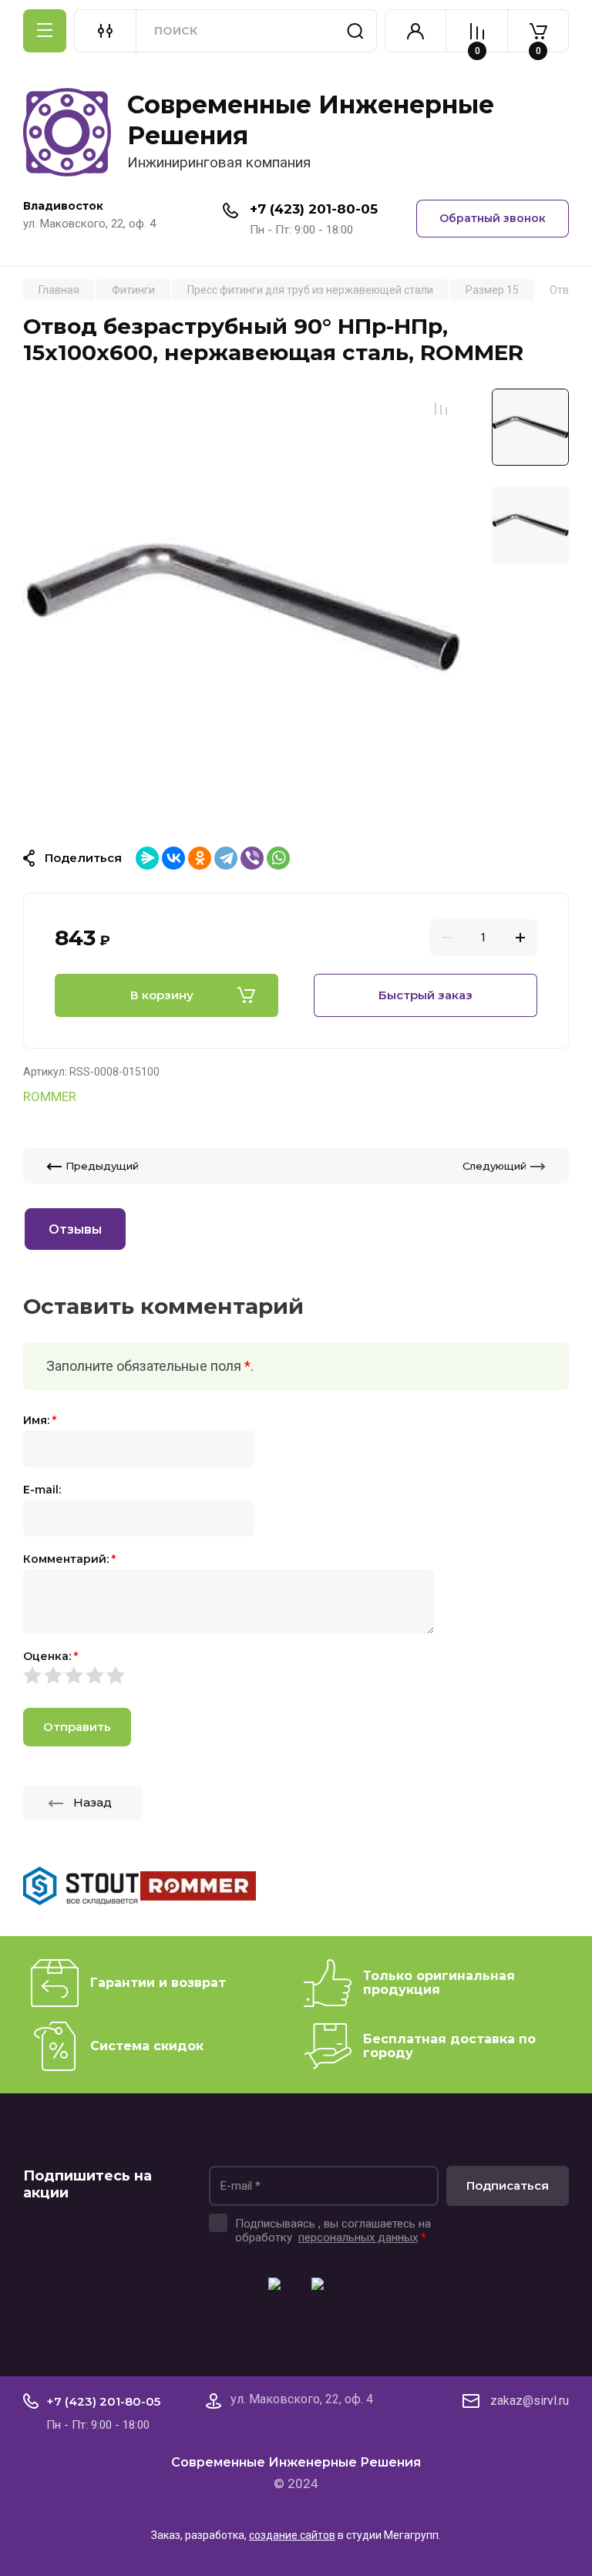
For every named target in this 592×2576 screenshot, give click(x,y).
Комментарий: (69, 1559)
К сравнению (441, 409)
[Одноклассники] (200, 858)
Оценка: (50, 1656)
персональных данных (358, 2238)
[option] (242, 608)
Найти (355, 31)
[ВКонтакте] (173, 858)
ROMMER (50, 1096)
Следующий (494, 1166)
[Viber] (252, 858)
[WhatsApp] (278, 858)
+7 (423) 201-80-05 (314, 209)
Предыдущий (102, 1166)
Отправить (77, 1727)
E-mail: (42, 1490)
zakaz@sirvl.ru (530, 2401)
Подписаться (508, 2185)
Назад (92, 1802)
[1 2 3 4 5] (296, 1675)
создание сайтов (292, 2535)
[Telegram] (226, 858)
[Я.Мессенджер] (147, 858)
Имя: (40, 1420)
